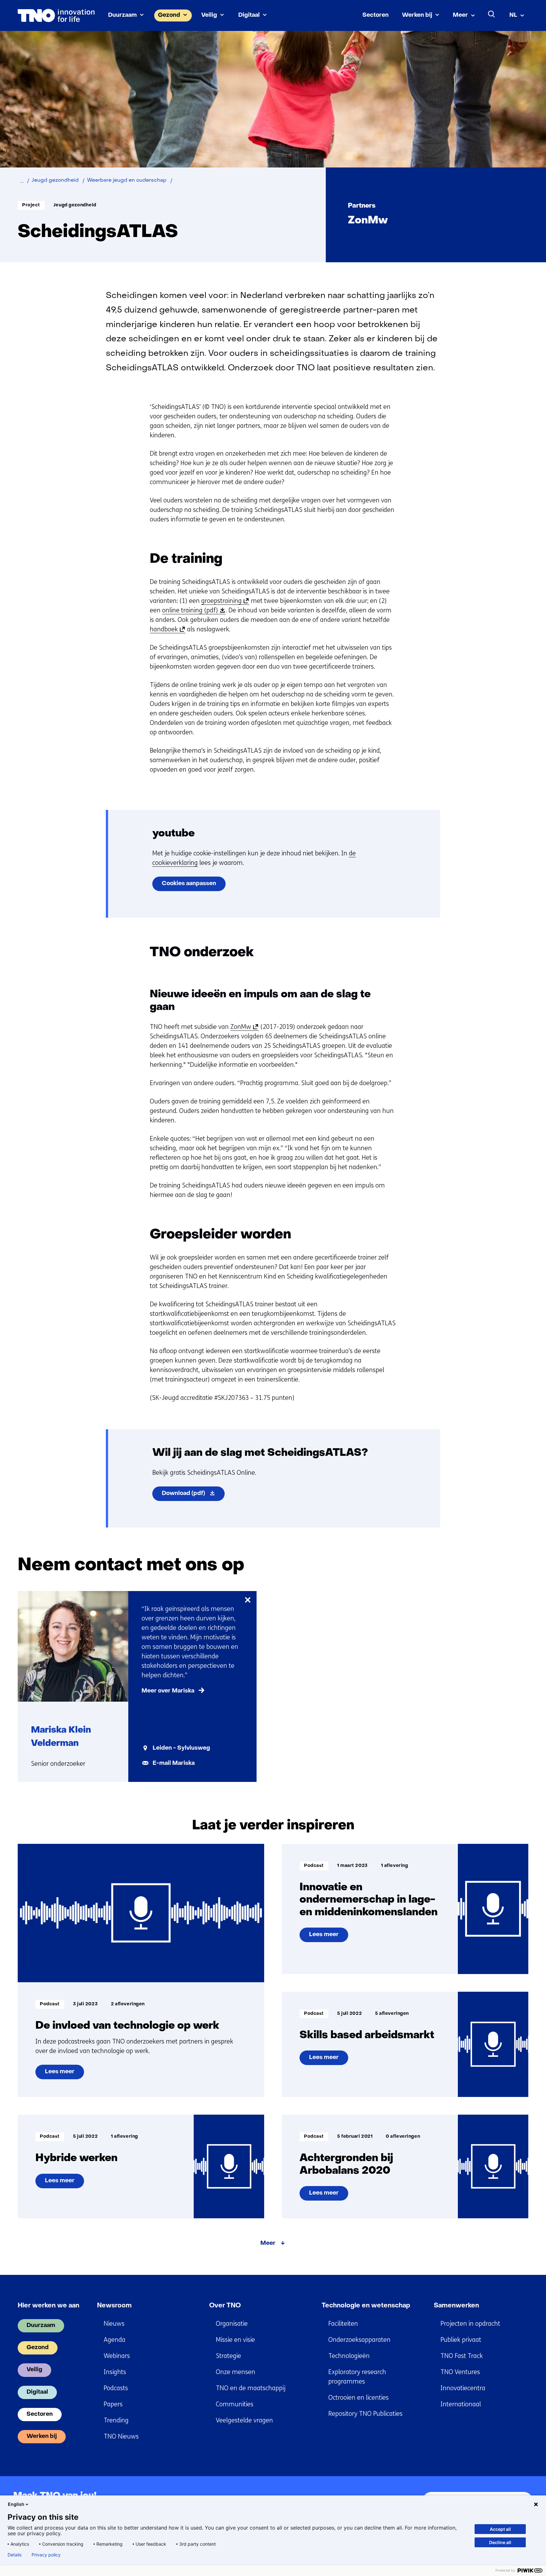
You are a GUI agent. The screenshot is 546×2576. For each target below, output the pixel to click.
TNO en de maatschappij (251, 2388)
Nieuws (114, 2324)
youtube (173, 834)
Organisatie (232, 2324)
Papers (113, 2404)
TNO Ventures (460, 2372)
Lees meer (61, 2074)
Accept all (500, 2529)
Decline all (500, 2542)
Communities (235, 2404)
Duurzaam (122, 15)
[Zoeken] (492, 14)
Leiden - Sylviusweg (181, 1748)
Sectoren (376, 15)
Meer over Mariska (168, 1691)
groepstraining (224, 601)
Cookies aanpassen (189, 884)
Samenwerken (456, 2306)
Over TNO (225, 2306)
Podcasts (116, 2388)
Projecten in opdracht (470, 2324)
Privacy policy (46, 2555)
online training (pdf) (192, 611)
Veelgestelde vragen (244, 2420)
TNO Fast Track (462, 2356)
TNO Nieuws (121, 2436)
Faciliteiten (343, 2324)
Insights (115, 2372)
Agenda (115, 2340)
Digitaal (249, 15)
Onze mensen (236, 2372)
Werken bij (417, 15)
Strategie (228, 2356)
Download (193, 1496)
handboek (166, 629)
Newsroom (114, 2306)
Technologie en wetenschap (366, 2306)
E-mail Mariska (174, 1763)
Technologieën (349, 2356)
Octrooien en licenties (358, 2398)
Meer (460, 15)
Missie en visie (235, 2340)
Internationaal (461, 2404)
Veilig (209, 15)
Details (15, 2555)
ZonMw (243, 1027)
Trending (116, 2420)
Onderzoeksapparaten (359, 2340)
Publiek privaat (461, 2340)
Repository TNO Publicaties (365, 2414)
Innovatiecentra (463, 2388)
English (16, 2504)
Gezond (169, 15)
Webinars (117, 2356)
